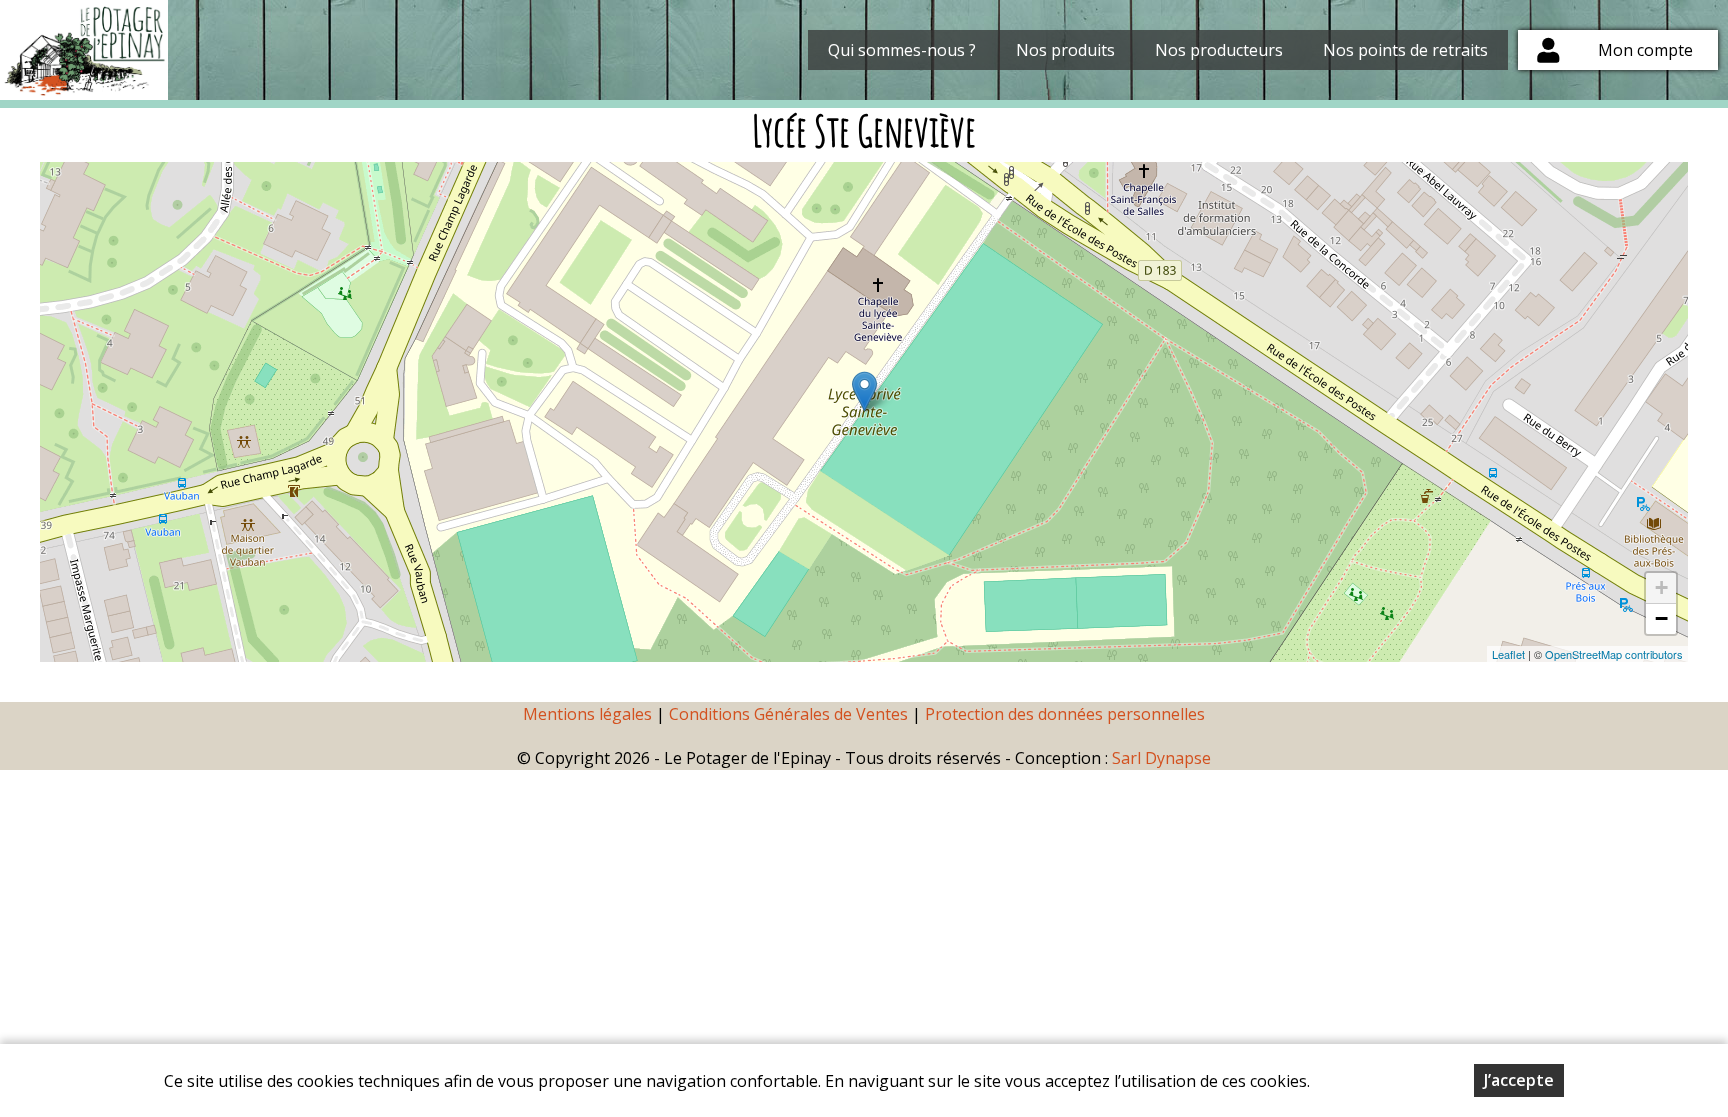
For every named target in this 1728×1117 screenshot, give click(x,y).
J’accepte (1519, 1080)
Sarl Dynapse (1161, 758)
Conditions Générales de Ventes (790, 714)
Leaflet (1508, 654)
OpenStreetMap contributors (1614, 654)
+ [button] (1661, 587)
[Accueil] (84, 50)
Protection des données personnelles (1065, 714)
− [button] (1661, 618)
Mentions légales (587, 714)
